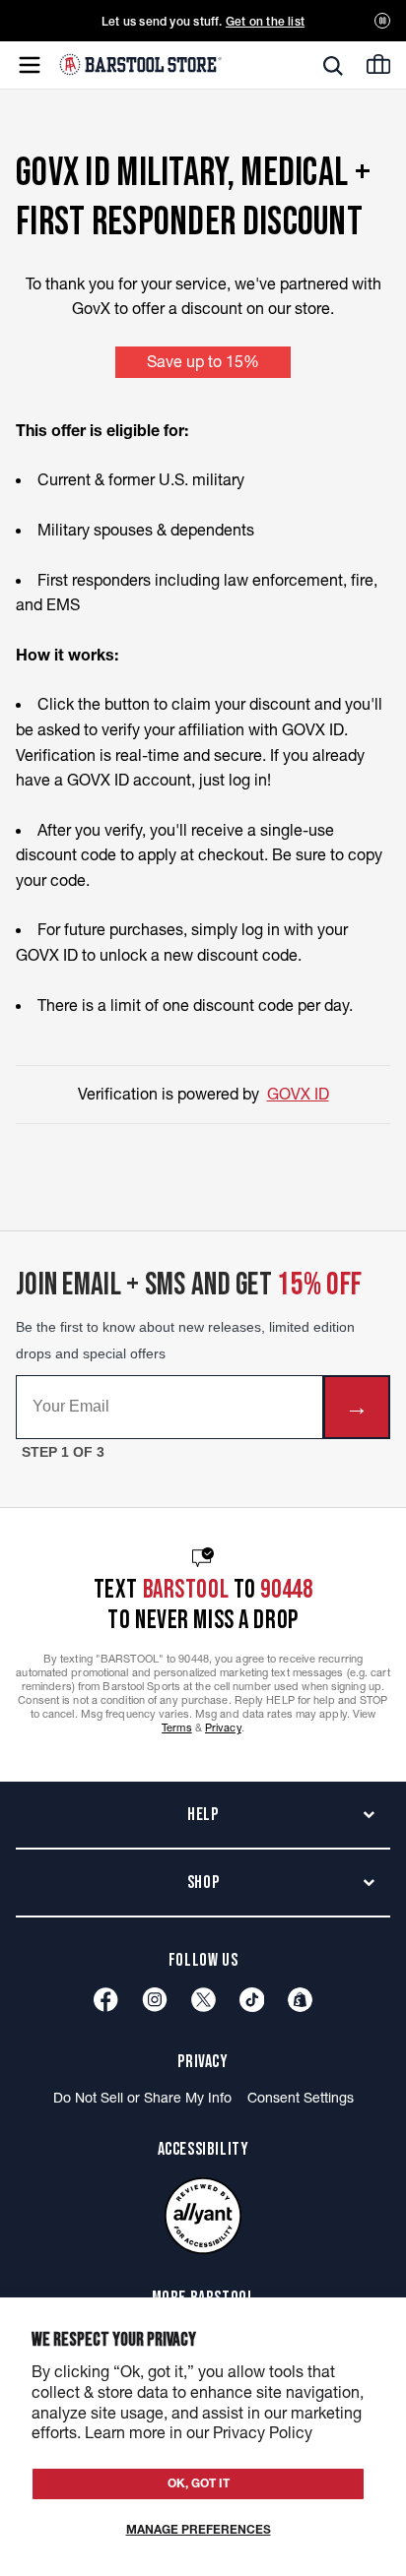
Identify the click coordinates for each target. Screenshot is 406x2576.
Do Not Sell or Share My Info (142, 2098)
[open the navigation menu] (30, 65)
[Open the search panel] (333, 66)
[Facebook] (106, 2000)
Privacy (223, 1728)
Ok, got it (199, 2483)
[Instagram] (155, 2000)
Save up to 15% (203, 361)
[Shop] (300, 2000)
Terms (177, 1728)
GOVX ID (298, 1094)
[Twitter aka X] (203, 2000)
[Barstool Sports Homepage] (140, 64)
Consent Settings (301, 2098)
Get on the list (265, 21)
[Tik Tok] (252, 2000)
